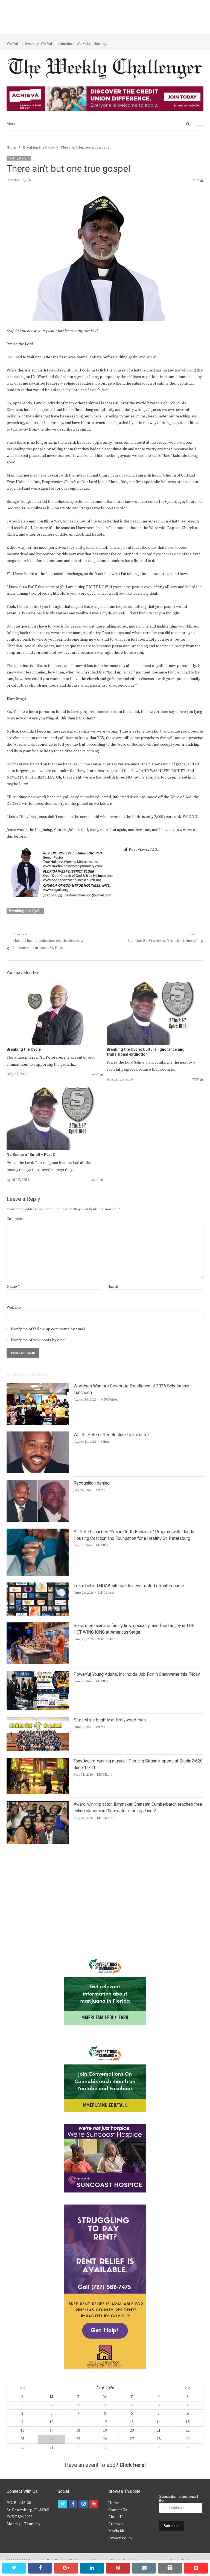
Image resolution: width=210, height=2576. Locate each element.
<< (22, 2388)
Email (115, 1286)
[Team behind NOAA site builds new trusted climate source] (38, 1586)
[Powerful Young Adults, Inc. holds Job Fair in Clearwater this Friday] (38, 1674)
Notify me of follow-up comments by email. (49, 1329)
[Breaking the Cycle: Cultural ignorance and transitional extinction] (155, 984)
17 (51, 2430)
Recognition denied (92, 1483)
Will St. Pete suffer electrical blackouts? (112, 1435)
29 (188, 2439)
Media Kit (116, 2531)
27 (51, 2405)
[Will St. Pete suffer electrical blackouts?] (38, 1435)
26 (105, 2439)
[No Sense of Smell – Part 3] (55, 1089)
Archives (116, 2524)
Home (114, 2503)
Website (14, 1308)
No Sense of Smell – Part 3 (31, 1155)
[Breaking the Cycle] (55, 984)
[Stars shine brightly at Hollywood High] (38, 1720)
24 (51, 2439)
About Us (116, 2517)
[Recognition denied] (38, 1483)
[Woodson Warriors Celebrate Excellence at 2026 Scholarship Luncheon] (38, 1386)
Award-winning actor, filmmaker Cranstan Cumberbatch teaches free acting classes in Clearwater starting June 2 (138, 1808)
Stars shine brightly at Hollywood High (110, 1720)
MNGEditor (109, 1400)
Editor (105, 1442)
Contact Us (118, 2510)
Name (13, 1286)
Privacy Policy (120, 2538)
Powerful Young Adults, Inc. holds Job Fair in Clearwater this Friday (137, 1674)
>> (188, 2388)
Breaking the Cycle (19, 158)
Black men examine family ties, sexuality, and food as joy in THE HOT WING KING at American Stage (134, 1629)
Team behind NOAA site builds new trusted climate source (129, 1586)
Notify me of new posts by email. (39, 1340)
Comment (15, 1219)
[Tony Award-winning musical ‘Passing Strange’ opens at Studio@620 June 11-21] (38, 1761)
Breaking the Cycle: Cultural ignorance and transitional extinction (146, 1052)
